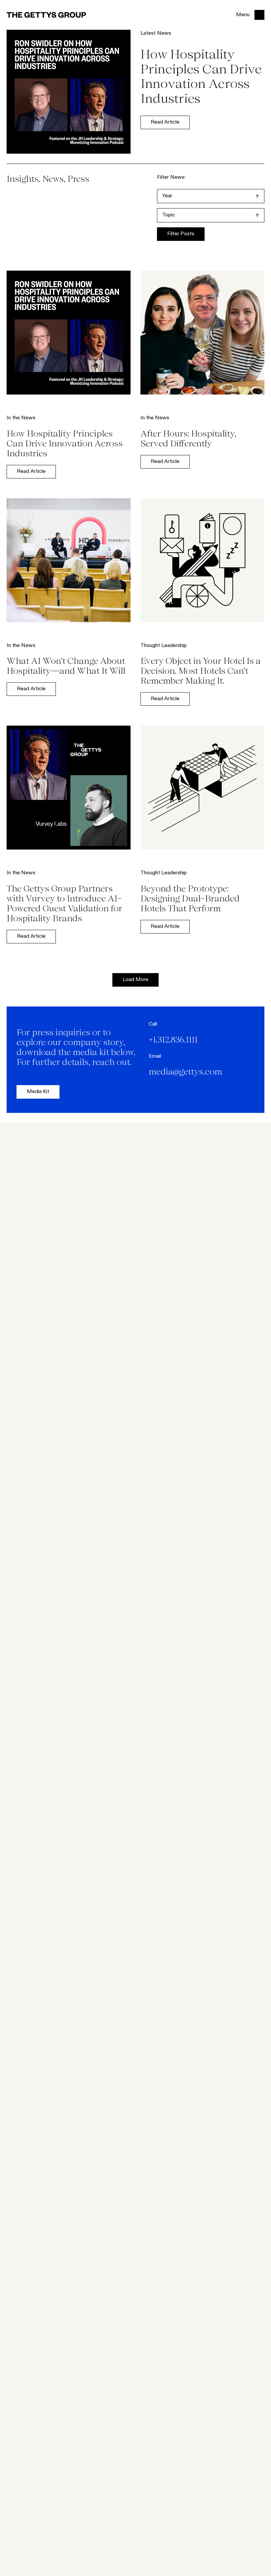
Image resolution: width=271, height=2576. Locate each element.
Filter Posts (181, 234)
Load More (135, 980)
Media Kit (38, 1092)
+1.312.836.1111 (173, 1040)
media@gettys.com (185, 1072)
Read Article (165, 122)
